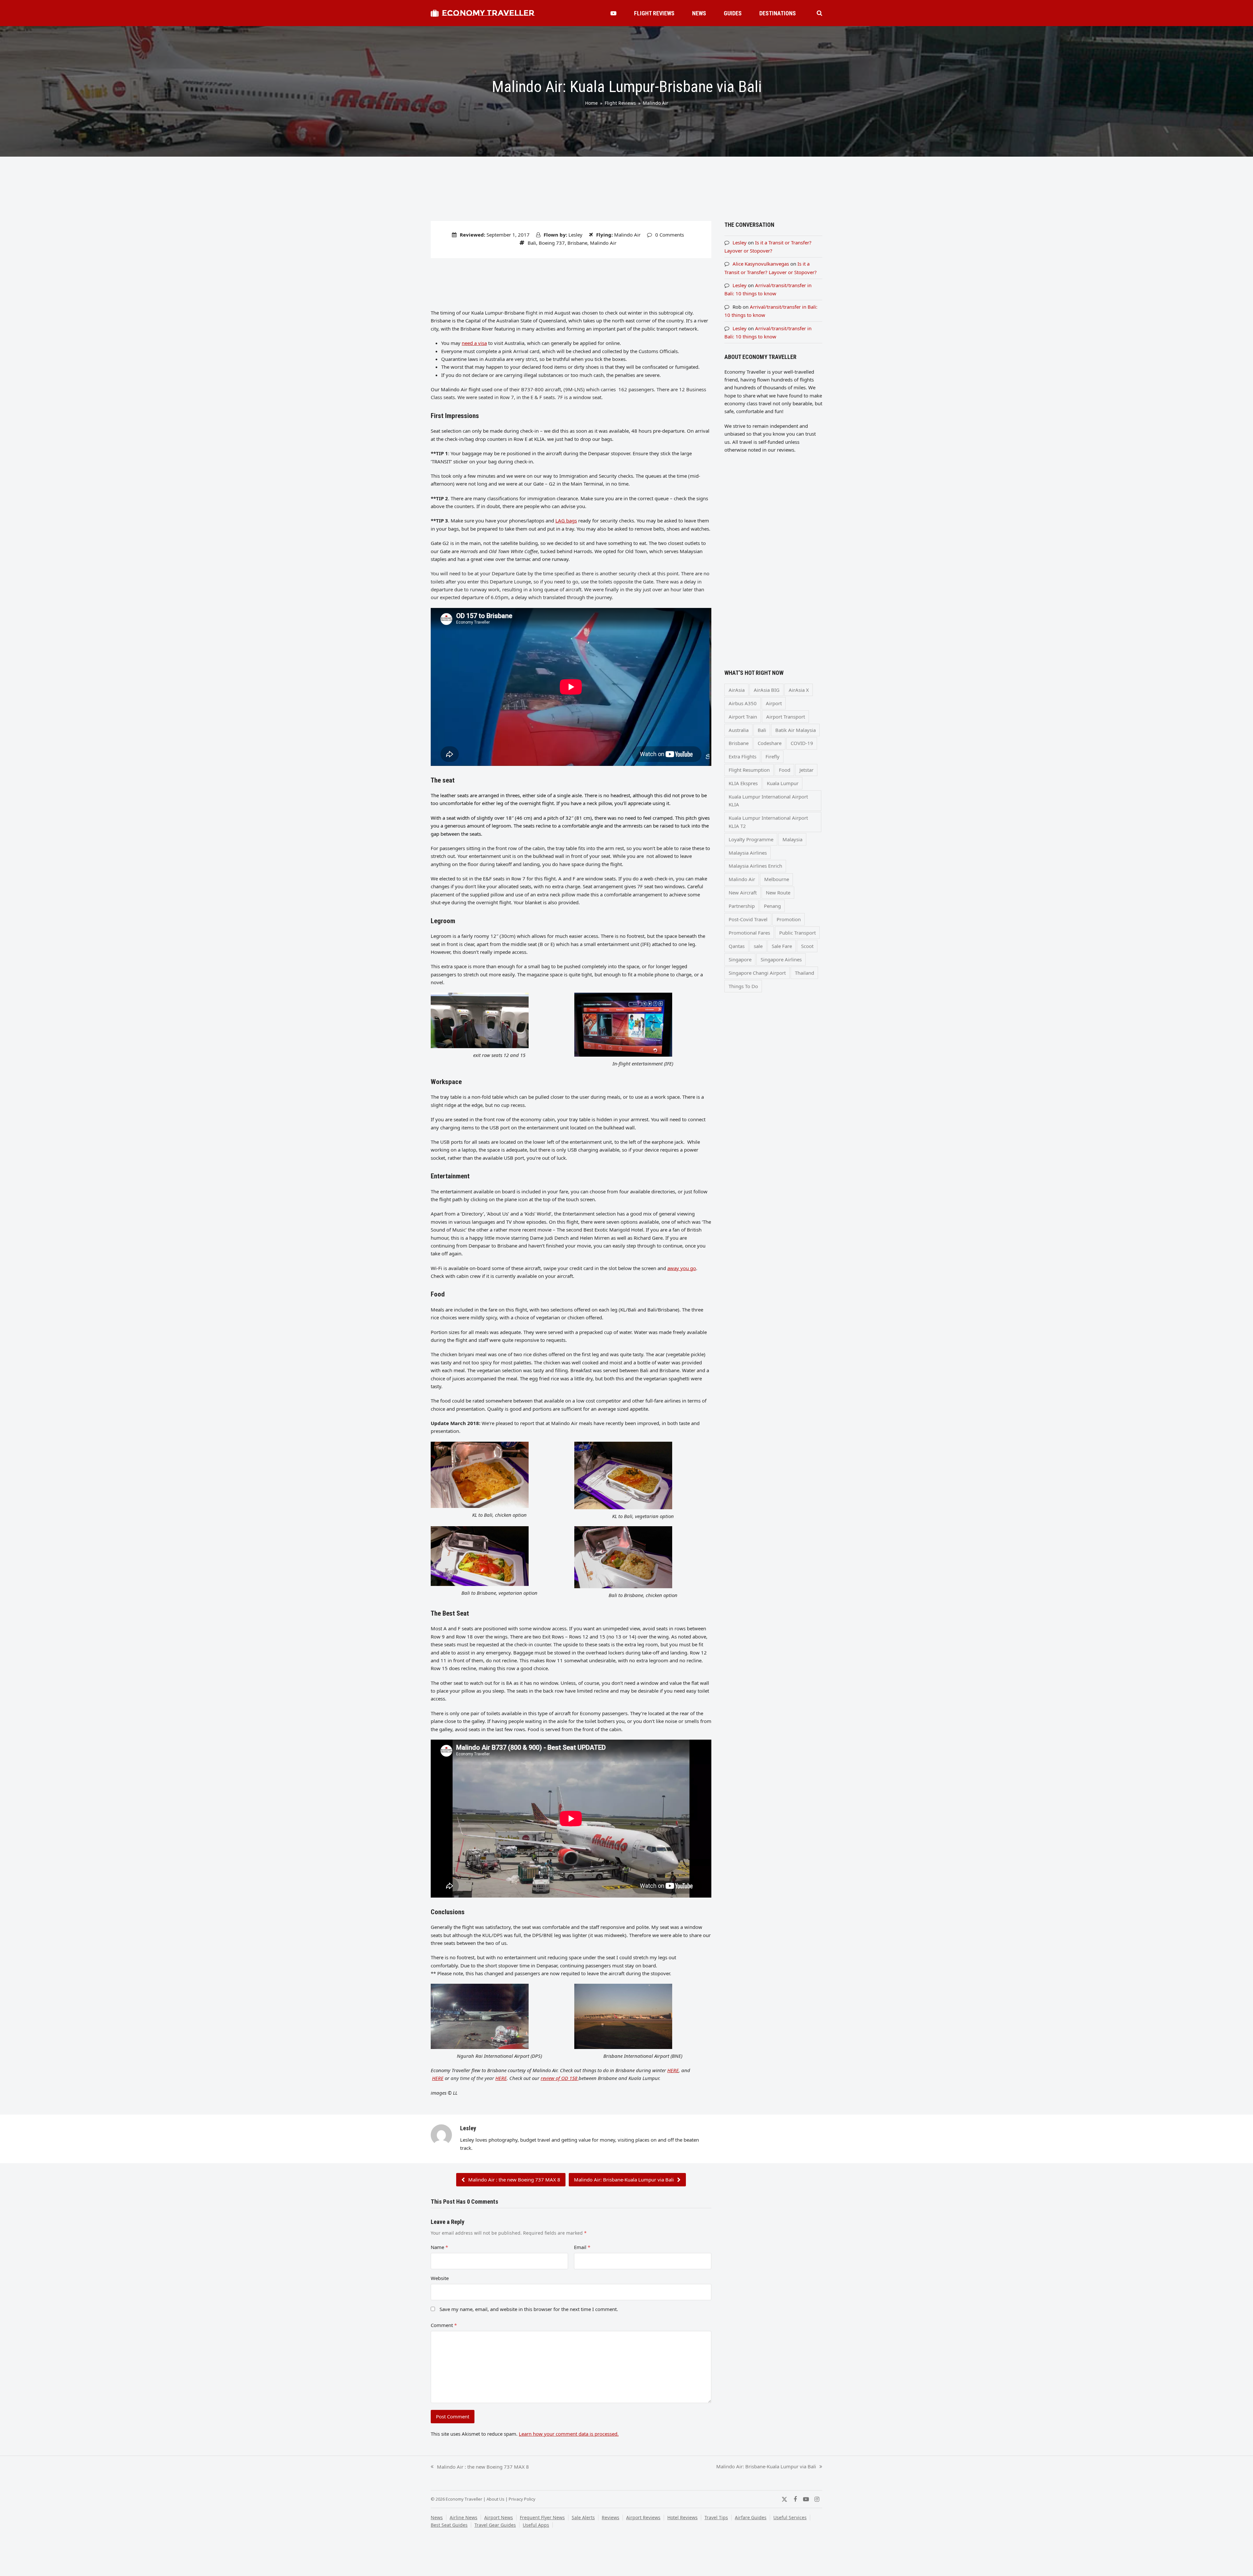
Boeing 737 (552, 243)
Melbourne (777, 879)
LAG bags (566, 520)
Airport (774, 703)
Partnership (742, 906)
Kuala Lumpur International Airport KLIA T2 (768, 822)
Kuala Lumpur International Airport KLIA (768, 800)
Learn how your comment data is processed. (569, 2434)
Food (785, 770)
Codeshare (770, 743)
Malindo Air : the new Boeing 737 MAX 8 (514, 2180)
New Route (778, 892)
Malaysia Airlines (748, 853)
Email (582, 2247)
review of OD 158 (560, 2078)
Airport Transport (786, 717)
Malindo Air (627, 235)
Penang (772, 906)
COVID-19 (802, 743)
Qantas (737, 946)
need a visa (474, 343)
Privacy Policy (522, 2499)
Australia (739, 730)
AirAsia (737, 690)
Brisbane (577, 243)
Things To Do (743, 986)
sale (758, 946)
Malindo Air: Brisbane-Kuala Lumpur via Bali (624, 2180)
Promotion (789, 919)
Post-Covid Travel (748, 919)
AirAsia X (799, 690)
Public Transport (797, 933)
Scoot (807, 946)
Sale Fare (782, 946)
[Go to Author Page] (441, 2134)
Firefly (773, 756)
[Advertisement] (571, 283)
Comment (444, 2325)
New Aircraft (743, 892)
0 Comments (670, 235)
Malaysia (792, 839)
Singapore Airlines (781, 959)
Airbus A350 (743, 703)
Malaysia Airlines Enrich (755, 866)
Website (440, 2278)
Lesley (575, 235)
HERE (673, 2070)
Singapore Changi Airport (757, 973)
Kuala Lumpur (783, 783)
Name (439, 2247)
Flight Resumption (749, 770)
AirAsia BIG (767, 690)
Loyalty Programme (751, 839)
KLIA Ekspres (743, 783)
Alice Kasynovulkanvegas (761, 264)
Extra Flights (743, 756)
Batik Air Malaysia (796, 730)
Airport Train (743, 717)
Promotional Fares (749, 933)
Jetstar (806, 770)
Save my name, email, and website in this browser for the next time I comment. (529, 2309)
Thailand (804, 973)
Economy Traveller (488, 13)
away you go (682, 1268)
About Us (495, 2499)
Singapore (740, 959)
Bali (532, 243)
